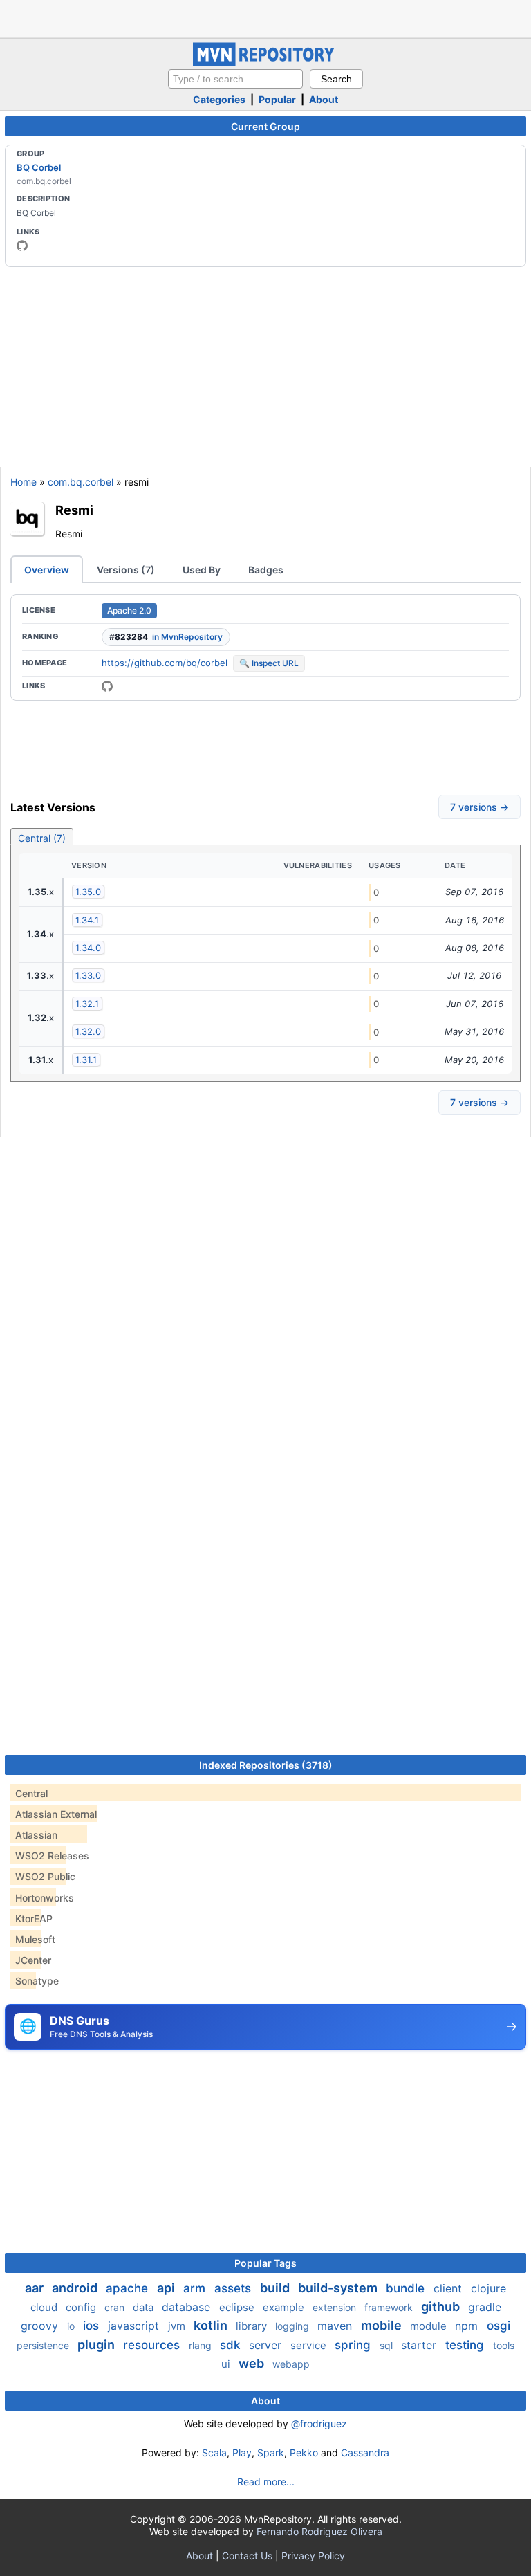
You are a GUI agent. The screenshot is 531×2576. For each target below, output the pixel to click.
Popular (277, 99)
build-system (339, 2288)
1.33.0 (88, 975)
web (253, 2363)
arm (196, 2288)
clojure (488, 2288)
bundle (407, 2288)
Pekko (304, 2453)
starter (420, 2345)
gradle (485, 2307)
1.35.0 (88, 892)
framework (390, 2307)
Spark (271, 2453)
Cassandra (365, 2453)
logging (294, 2326)
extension (336, 2307)
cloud (45, 2307)
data (145, 2307)
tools (504, 2345)
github (442, 2307)
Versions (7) (126, 570)
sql (388, 2345)
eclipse (238, 2307)
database (188, 2307)
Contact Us (247, 2556)
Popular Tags (265, 2263)
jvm (178, 2326)
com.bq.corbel (81, 482)
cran (116, 2307)
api (167, 2288)
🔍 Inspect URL (269, 663)
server (267, 2345)
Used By (202, 570)
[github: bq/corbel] (107, 686)
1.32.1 (87, 1004)
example (285, 2307)
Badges (266, 570)
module (430, 2326)
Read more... (266, 2482)
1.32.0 (88, 1031)
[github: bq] (22, 246)
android (76, 2288)
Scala (214, 2453)
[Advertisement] (265, 17)
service (310, 2345)
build (276, 2288)
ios (93, 2326)
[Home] (265, 63)
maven (336, 2326)
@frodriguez (319, 2423)
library (253, 2326)
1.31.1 (86, 1060)
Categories (219, 99)
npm (468, 2326)
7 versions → (479, 807)
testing (466, 2345)
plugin (97, 2345)
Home (24, 482)
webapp (291, 2364)
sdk (232, 2345)
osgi (499, 2326)
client (449, 2288)
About (324, 99)
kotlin (212, 2325)
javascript (135, 2326)
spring (354, 2345)
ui (227, 2364)
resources (153, 2345)
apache (129, 2288)
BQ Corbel (39, 167)
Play (242, 2453)
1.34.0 (88, 948)
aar (36, 2288)
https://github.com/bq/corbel (165, 663)
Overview (47, 570)
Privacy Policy (313, 2556)
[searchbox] (235, 79)
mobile (383, 2325)
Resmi (74, 510)
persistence (44, 2345)
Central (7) (42, 838)
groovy (41, 2326)
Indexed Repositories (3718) (266, 1765)
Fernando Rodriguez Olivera (319, 2531)
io (72, 2326)
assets (234, 2288)
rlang (202, 2345)
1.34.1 (87, 920)
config (82, 2307)
